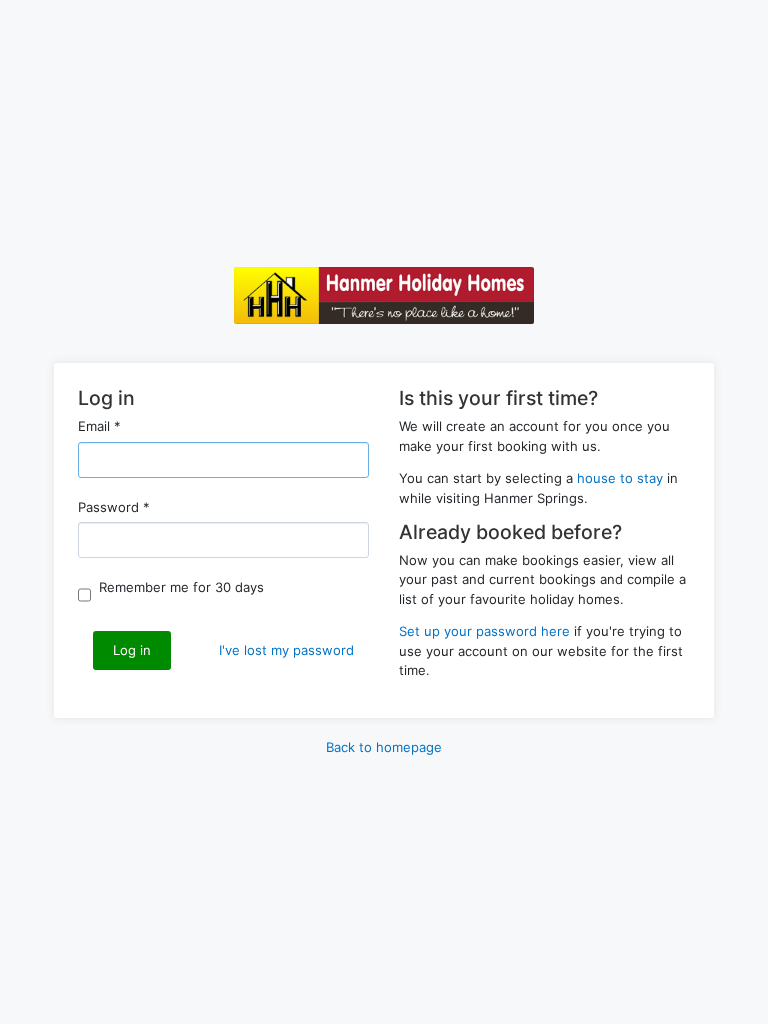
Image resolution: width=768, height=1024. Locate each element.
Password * (114, 507)
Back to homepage (384, 747)
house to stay (620, 478)
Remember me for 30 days (181, 587)
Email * (99, 426)
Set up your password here (484, 631)
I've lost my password (286, 650)
